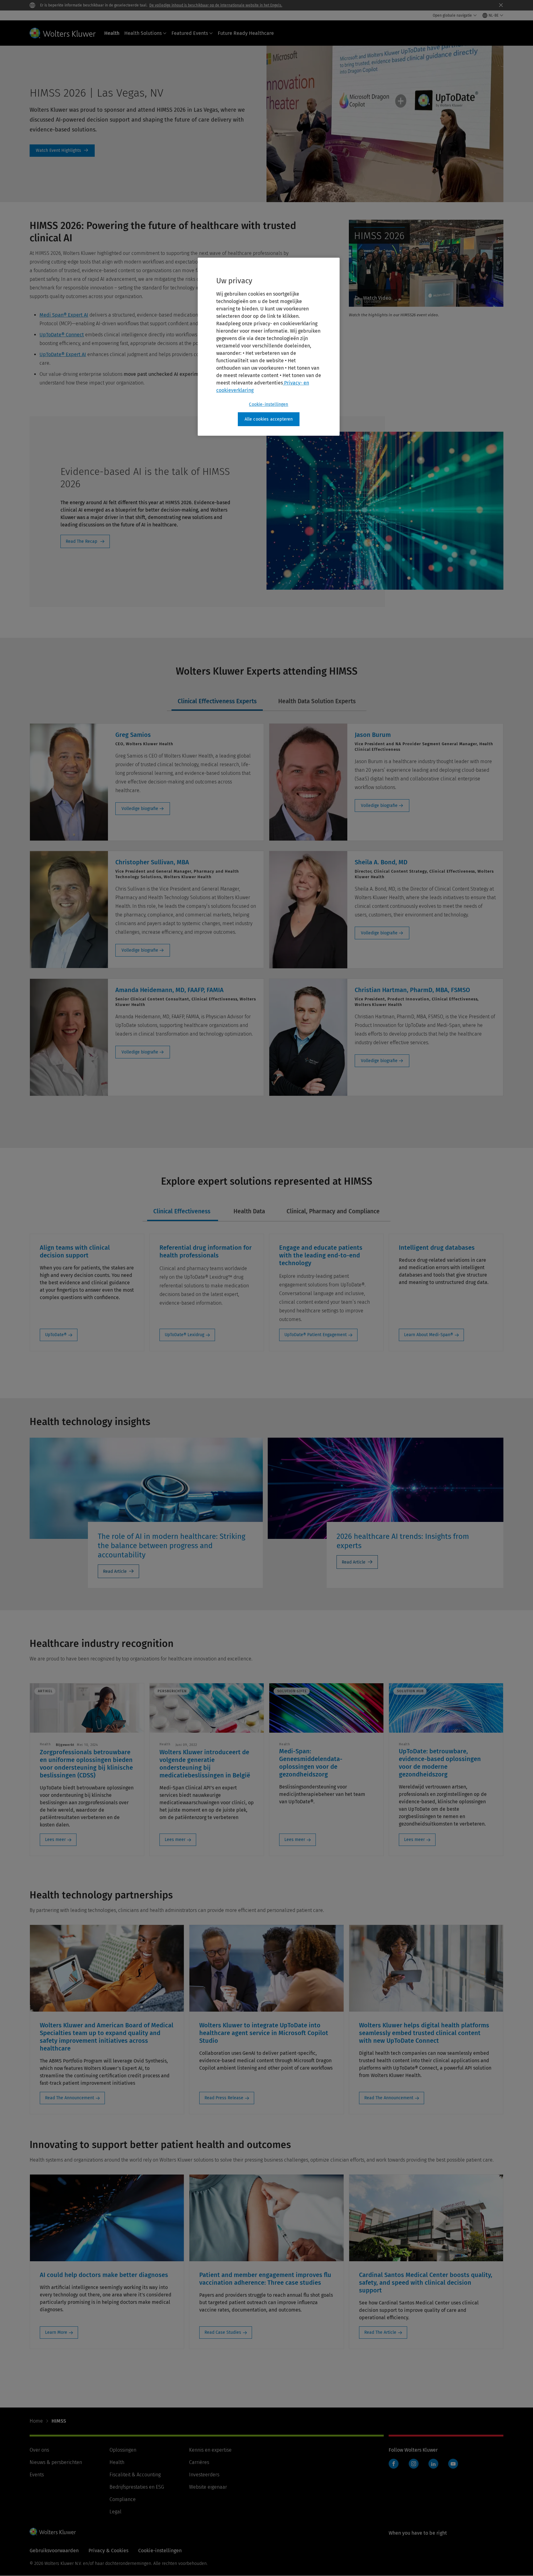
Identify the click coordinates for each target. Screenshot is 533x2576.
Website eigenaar (208, 2487)
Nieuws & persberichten (56, 2462)
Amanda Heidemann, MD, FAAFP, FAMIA (169, 990)
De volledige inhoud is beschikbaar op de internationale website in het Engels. (216, 5)
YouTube (453, 2464)
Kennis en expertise (210, 2450)
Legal (116, 2512)
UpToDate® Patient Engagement (316, 1335)
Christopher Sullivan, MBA (152, 862)
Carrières (199, 2462)
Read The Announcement (70, 2098)
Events (37, 2475)
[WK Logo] (53, 2532)
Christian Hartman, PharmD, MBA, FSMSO (412, 990)
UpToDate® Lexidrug (184, 1335)
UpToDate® (56, 1335)
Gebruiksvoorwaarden (54, 2551)
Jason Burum (373, 735)
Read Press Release (224, 2098)
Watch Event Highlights (62, 151)
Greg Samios (133, 735)
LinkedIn (433, 2464)
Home (36, 2421)
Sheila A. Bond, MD (381, 862)
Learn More (56, 2332)
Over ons (39, 2450)
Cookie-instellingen (269, 404)
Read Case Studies (223, 2332)
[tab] (217, 702)
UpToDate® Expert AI (63, 354)
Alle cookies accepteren (269, 419)
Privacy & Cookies (108, 2551)
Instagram (414, 2464)
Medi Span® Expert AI (64, 315)
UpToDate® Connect (62, 335)
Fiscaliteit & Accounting (135, 2475)
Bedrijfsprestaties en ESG (137, 2487)
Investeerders (204, 2475)
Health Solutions (143, 33)
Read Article (115, 1571)
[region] (269, 347)
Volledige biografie (140, 809)
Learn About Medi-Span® (429, 1335)
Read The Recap (81, 541)
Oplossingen (123, 2450)
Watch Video (377, 298)
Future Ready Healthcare (246, 33)
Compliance (123, 2499)
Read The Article (380, 2332)
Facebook (394, 2464)
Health (112, 33)
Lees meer (55, 1840)
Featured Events (190, 33)
